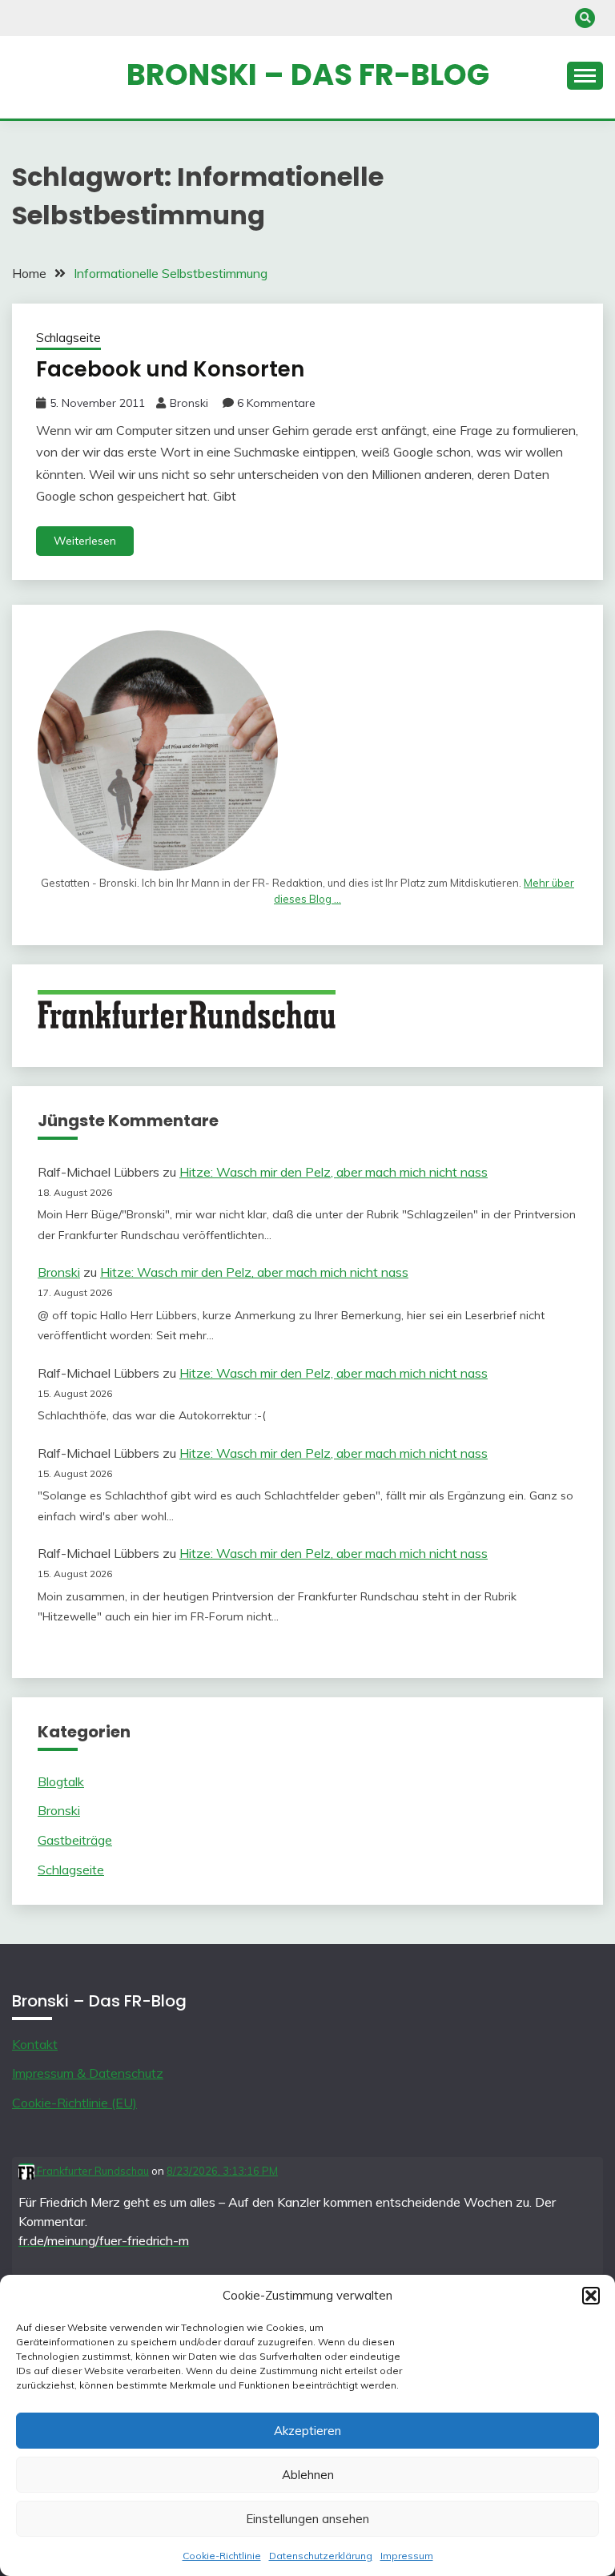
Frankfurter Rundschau (92, 2171)
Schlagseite (68, 338)
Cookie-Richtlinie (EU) (74, 2103)
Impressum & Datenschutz (88, 2073)
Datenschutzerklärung (321, 2556)
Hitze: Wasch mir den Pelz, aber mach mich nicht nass (334, 1172)
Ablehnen (308, 2475)
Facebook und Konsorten (170, 369)
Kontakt (35, 2044)
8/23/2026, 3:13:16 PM (222, 2171)
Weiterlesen (85, 541)
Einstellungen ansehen (307, 2519)
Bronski (189, 403)
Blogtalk (61, 1781)
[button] (591, 2296)
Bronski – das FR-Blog (308, 74)
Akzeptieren (307, 2431)
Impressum (407, 2556)
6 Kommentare (276, 403)
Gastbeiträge (75, 1840)
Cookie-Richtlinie (222, 2556)
